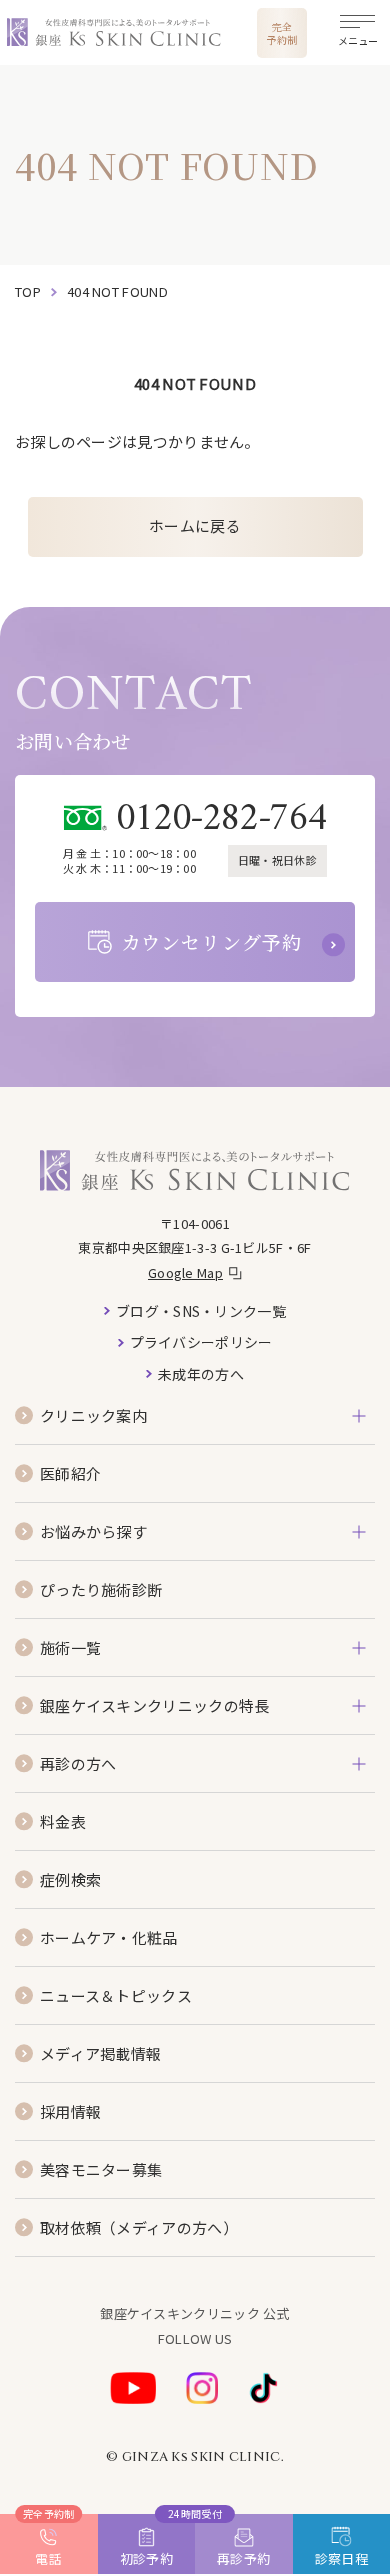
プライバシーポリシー (201, 1342)
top (28, 291)
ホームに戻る (195, 525)
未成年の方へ (201, 1374)
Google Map (185, 1272)
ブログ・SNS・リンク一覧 (201, 1311)
